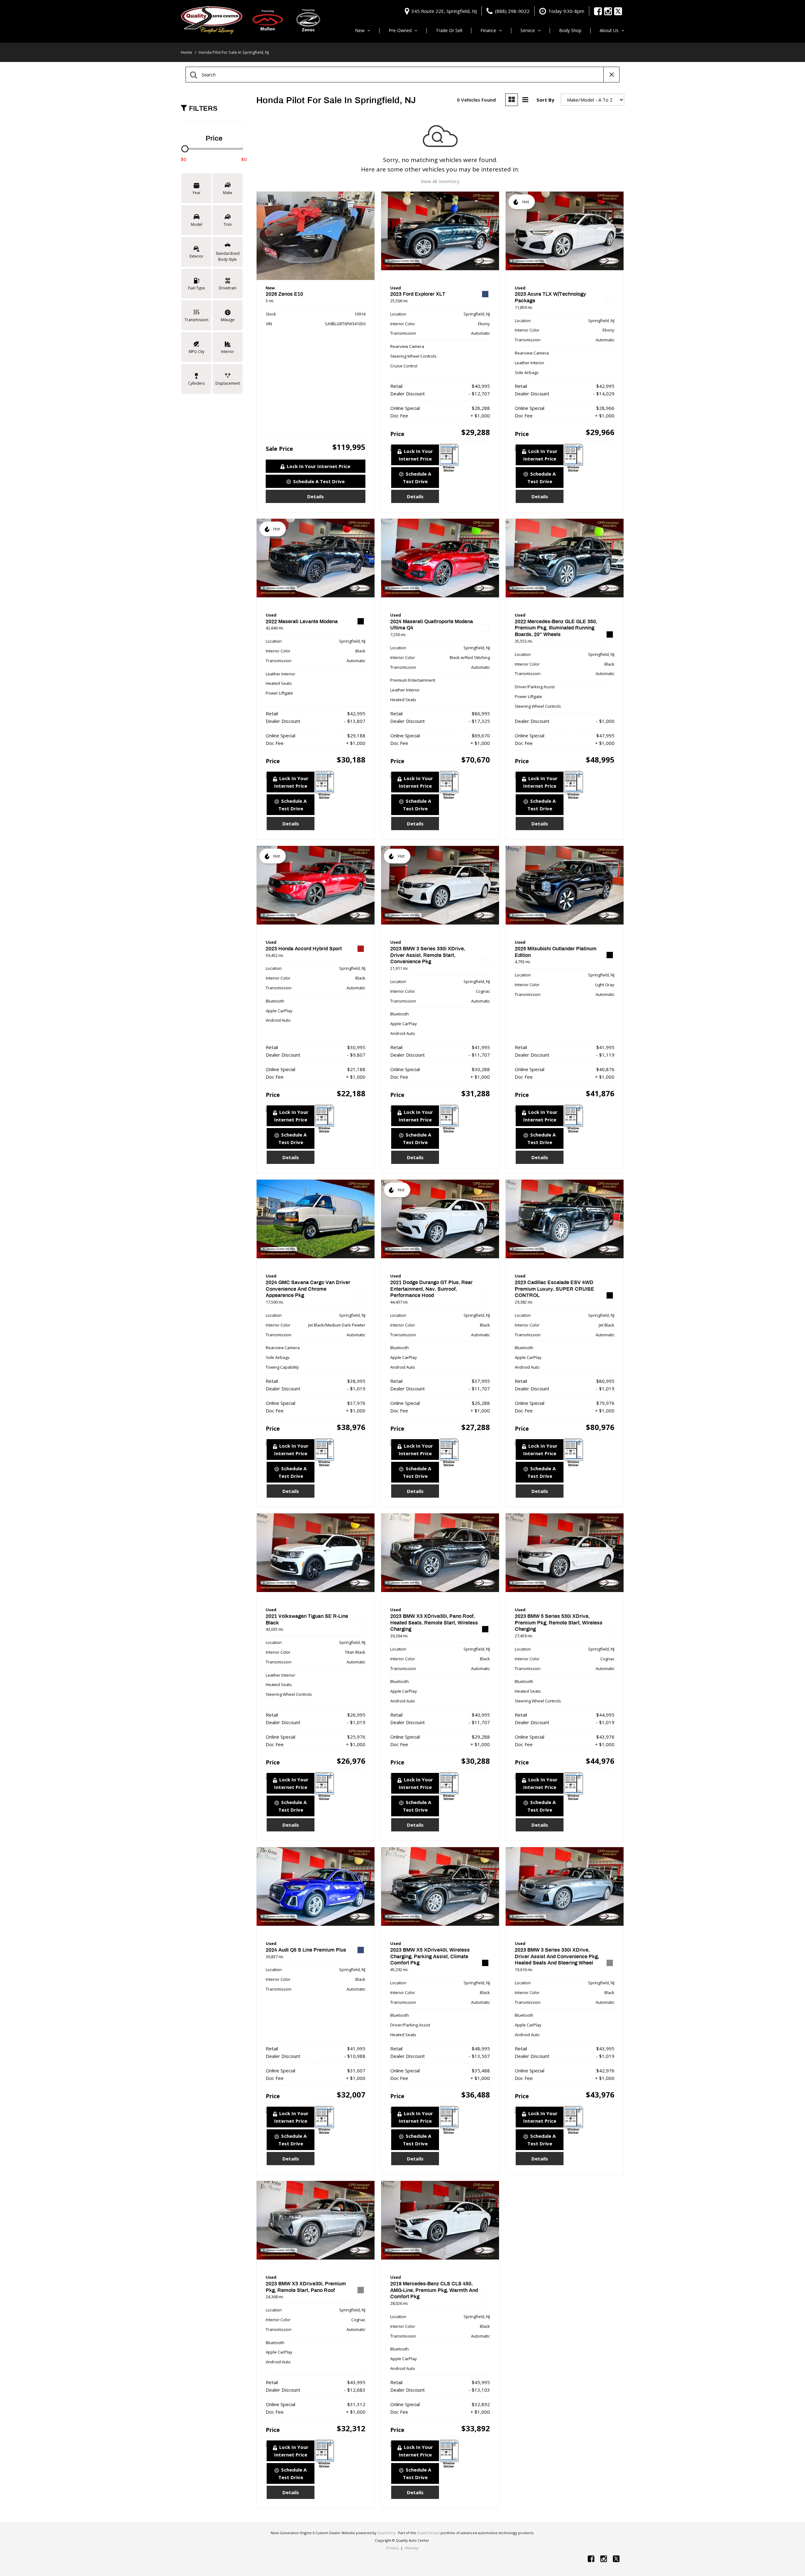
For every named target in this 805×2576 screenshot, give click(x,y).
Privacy (393, 2548)
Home (187, 52)
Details (316, 496)
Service (528, 30)
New (360, 30)
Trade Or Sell (449, 30)
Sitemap (412, 2548)
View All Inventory (440, 181)
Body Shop (570, 30)
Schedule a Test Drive (319, 481)
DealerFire (386, 2533)
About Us (609, 30)
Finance (488, 30)
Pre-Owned (400, 30)
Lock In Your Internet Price (319, 466)
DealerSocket (428, 2533)
